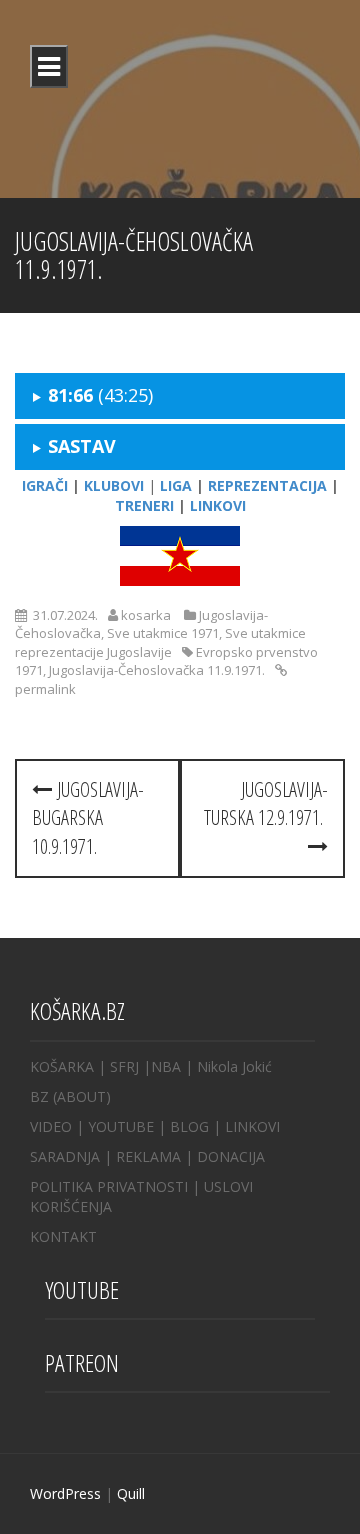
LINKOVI (252, 1126)
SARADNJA (65, 1156)
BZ (39, 1096)
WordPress (65, 1493)
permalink (45, 689)
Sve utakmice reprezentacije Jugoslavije (160, 642)
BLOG (189, 1126)
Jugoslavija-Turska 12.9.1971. (266, 804)
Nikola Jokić (234, 1066)
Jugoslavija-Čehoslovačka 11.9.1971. (157, 670)
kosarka (146, 615)
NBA (166, 1066)
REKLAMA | (156, 1156)
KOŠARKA (62, 1066)
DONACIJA (231, 1156)
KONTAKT (63, 1236)
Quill (131, 1493)
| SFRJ (118, 1066)
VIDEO (51, 1126)
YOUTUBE (121, 1126)
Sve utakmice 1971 (163, 633)
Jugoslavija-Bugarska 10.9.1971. (88, 818)
